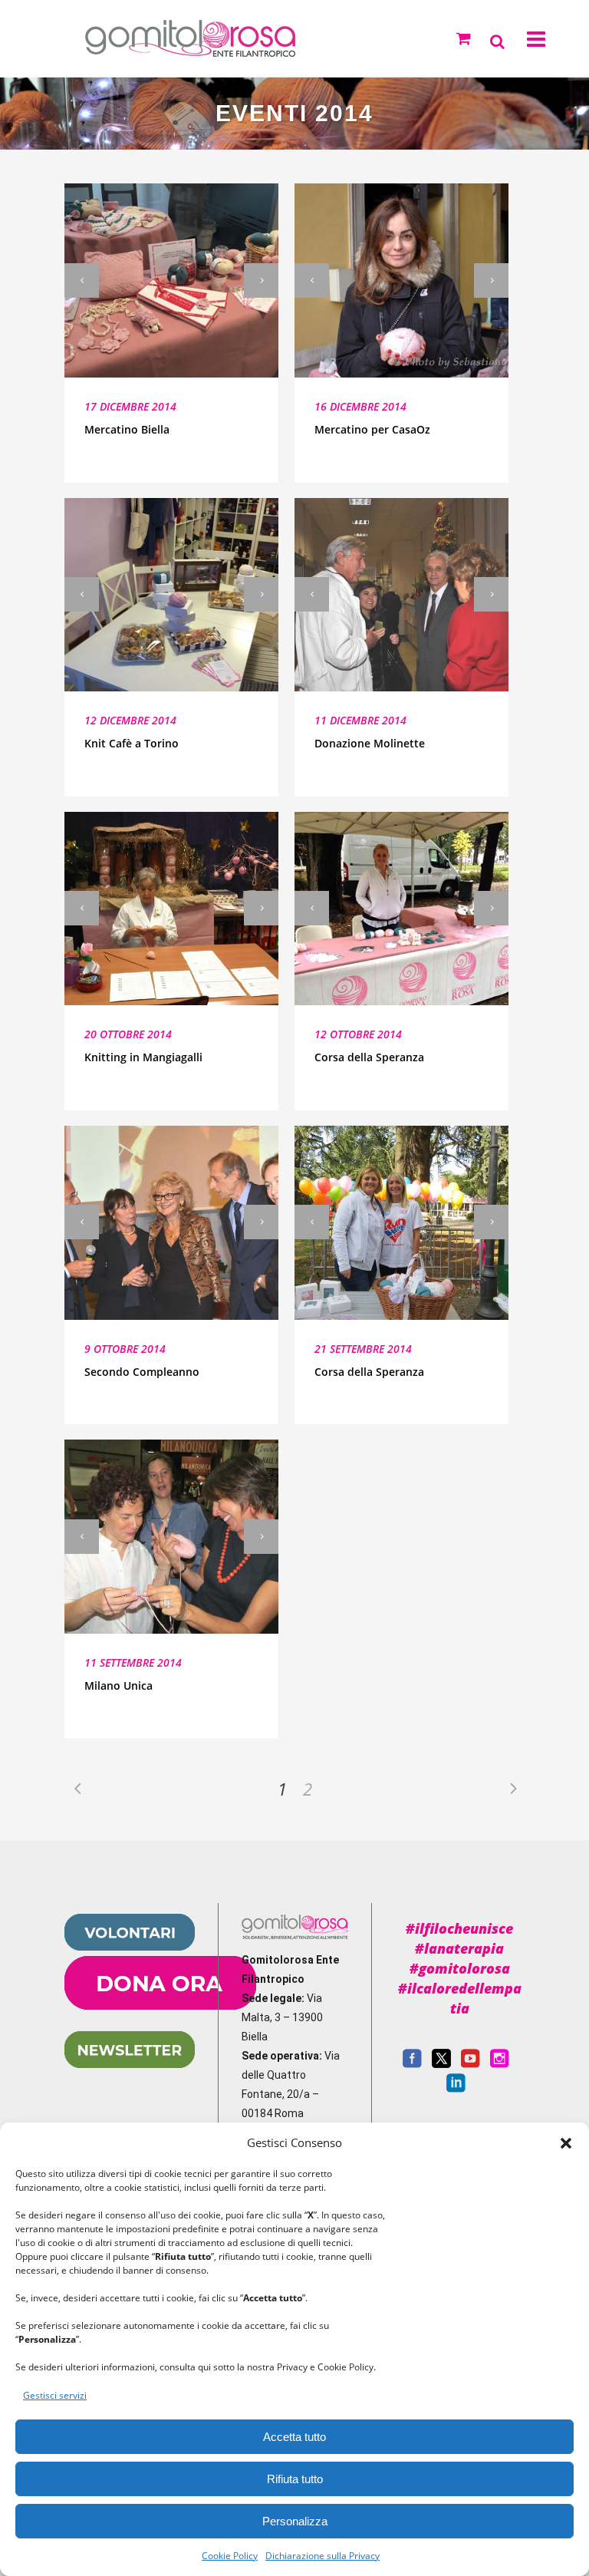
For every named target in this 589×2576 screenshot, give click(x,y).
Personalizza (295, 2521)
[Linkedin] (456, 2089)
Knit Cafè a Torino (132, 743)
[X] (441, 2064)
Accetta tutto (294, 2437)
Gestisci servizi (55, 2395)
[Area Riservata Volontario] (130, 1947)
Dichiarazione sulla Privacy (322, 2556)
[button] (566, 2143)
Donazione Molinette (370, 743)
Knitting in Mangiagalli (143, 1057)
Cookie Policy (230, 2556)
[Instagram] (500, 2064)
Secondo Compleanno (142, 1372)
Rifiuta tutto (295, 2479)
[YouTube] (471, 2064)
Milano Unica (118, 1685)
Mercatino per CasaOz (372, 429)
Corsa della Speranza (369, 1057)
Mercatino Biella (127, 429)
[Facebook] (412, 2064)
